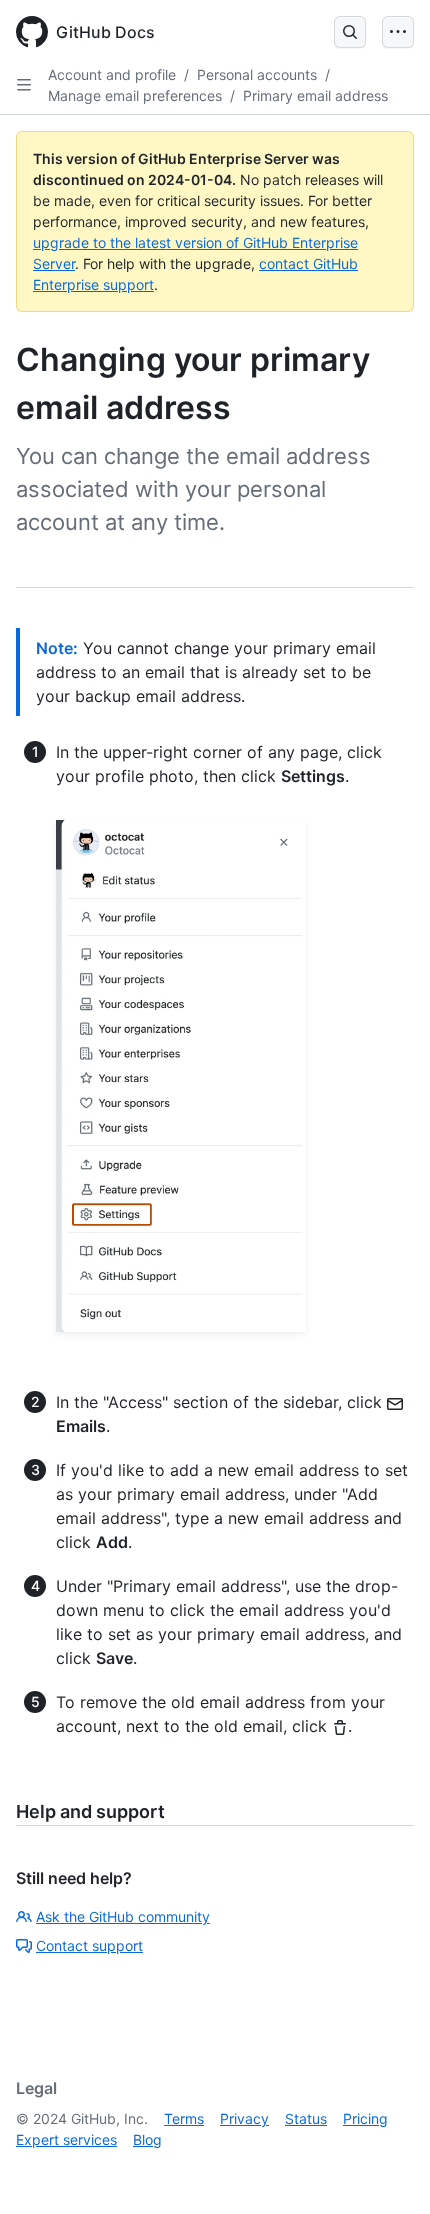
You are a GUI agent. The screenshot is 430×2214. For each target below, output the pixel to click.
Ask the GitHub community (123, 1916)
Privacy (244, 2118)
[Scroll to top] (386, 2170)
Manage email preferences (135, 95)
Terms (184, 2118)
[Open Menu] (398, 32)
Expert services (66, 2139)
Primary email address (315, 95)
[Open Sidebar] (24, 85)
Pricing (365, 2118)
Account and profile (112, 74)
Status (306, 2118)
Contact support (89, 1945)
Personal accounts (257, 74)
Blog (147, 2139)
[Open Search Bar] (350, 32)
